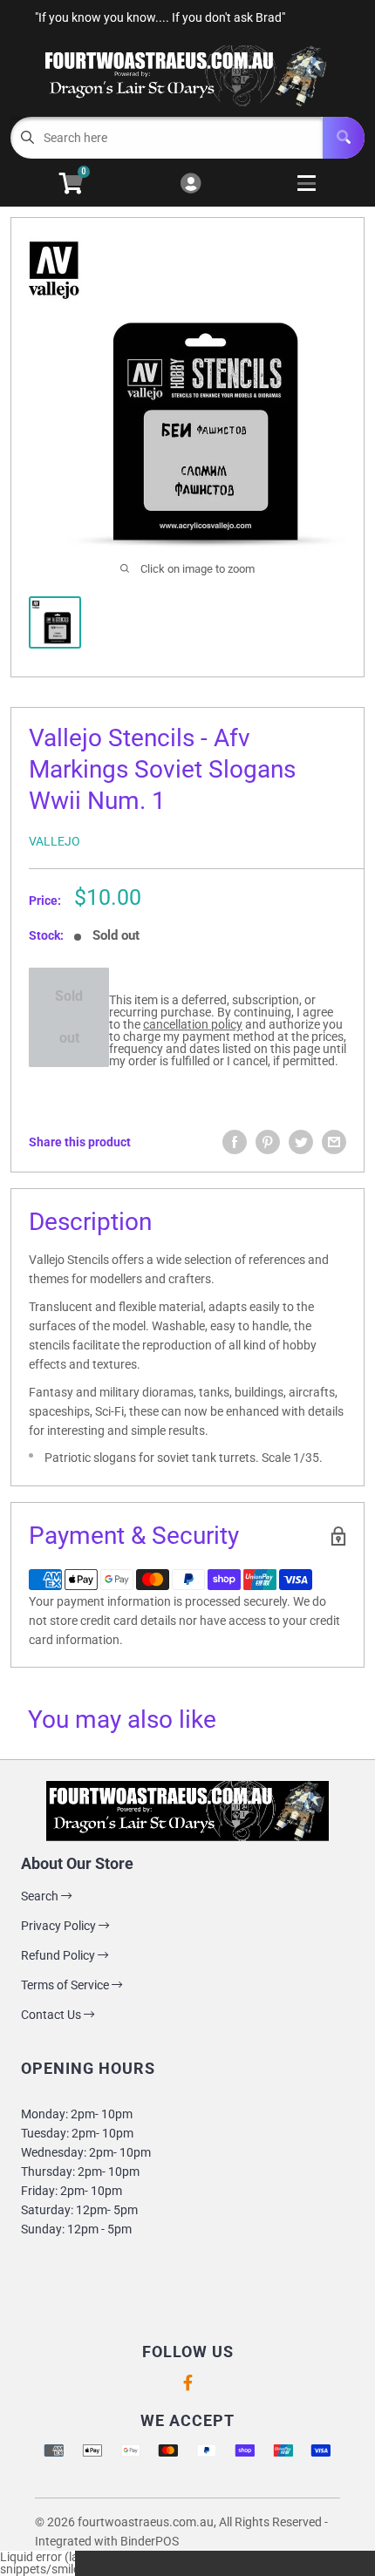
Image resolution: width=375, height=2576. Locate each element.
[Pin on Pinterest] (268, 1142)
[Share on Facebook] (235, 1142)
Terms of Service (66, 1985)
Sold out (69, 1017)
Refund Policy (59, 1955)
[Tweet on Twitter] (301, 1142)
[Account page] (191, 184)
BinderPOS (150, 2541)
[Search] (344, 138)
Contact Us (52, 2015)
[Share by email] (334, 1142)
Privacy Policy (60, 1926)
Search (41, 1896)
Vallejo (55, 841)
